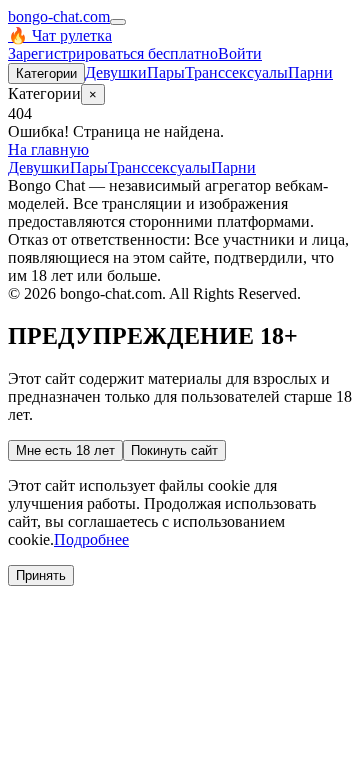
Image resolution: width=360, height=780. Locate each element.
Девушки (116, 72)
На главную (48, 149)
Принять (41, 575)
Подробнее (91, 539)
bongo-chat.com (59, 16)
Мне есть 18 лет (65, 450)
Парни (310, 72)
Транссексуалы (236, 72)
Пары (166, 72)
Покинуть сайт (174, 450)
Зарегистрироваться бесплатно (113, 53)
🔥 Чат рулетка (60, 35)
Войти (240, 53)
